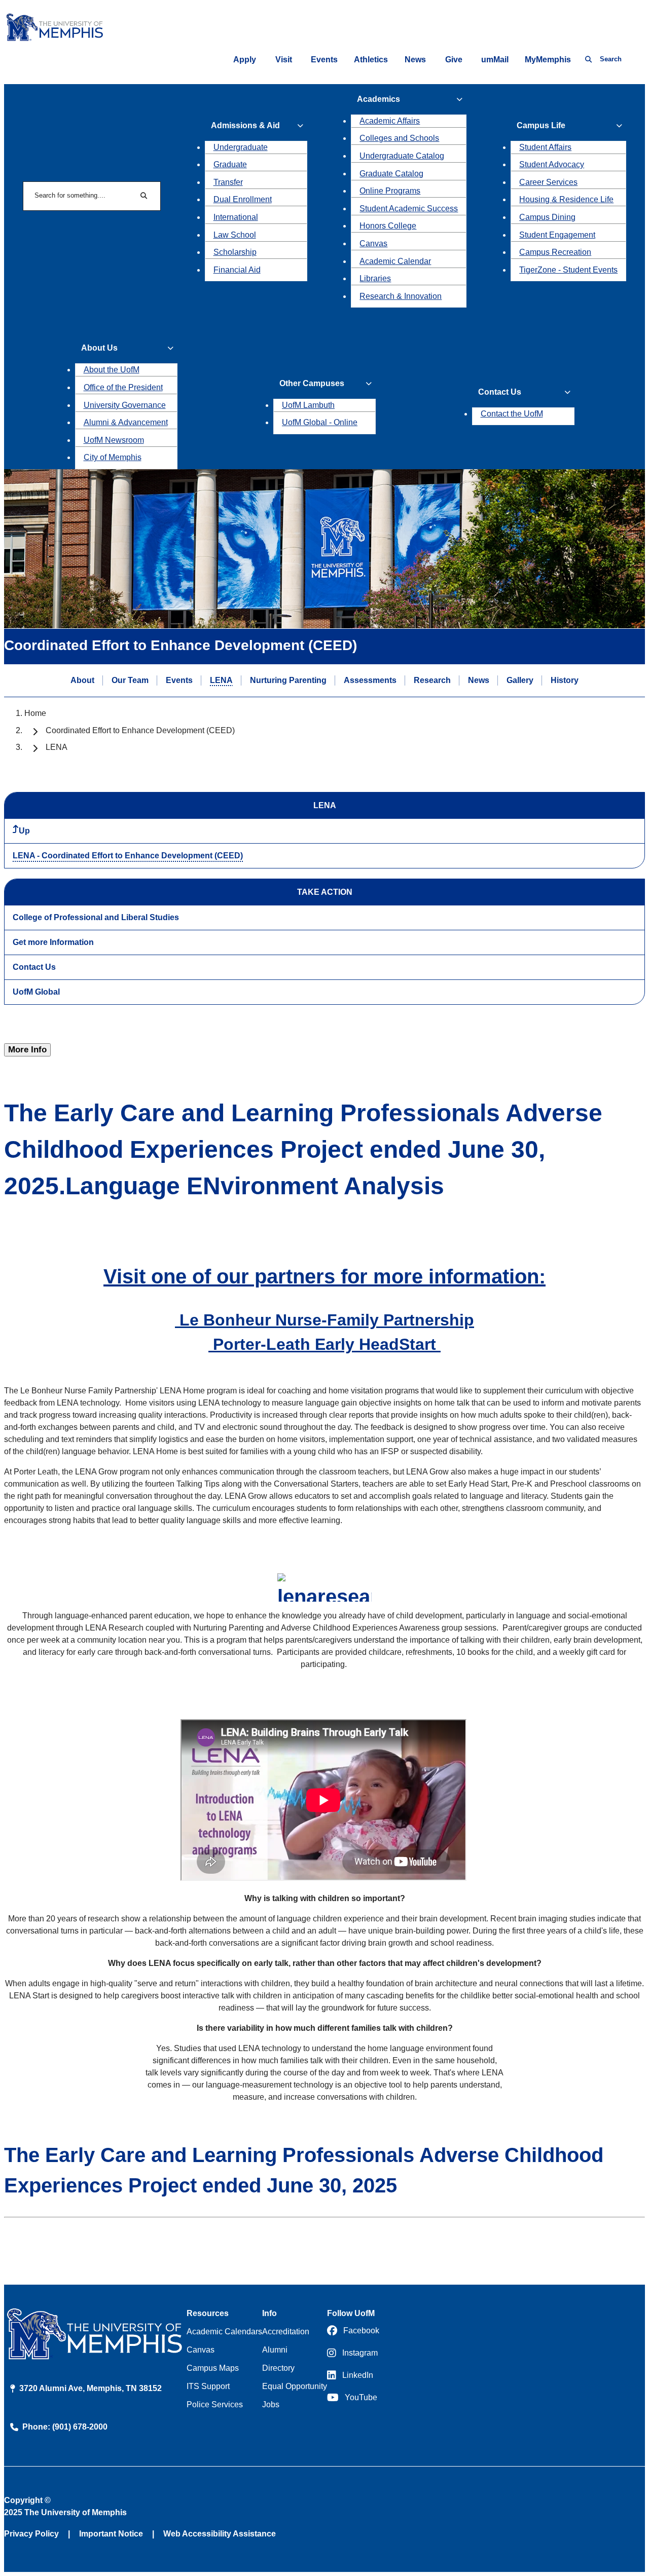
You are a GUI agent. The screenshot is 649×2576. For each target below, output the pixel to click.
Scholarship (235, 252)
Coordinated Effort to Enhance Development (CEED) (140, 730)
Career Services (548, 182)
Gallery (520, 680)
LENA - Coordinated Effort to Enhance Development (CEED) (128, 856)
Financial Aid (237, 270)
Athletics (371, 60)
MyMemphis (548, 60)
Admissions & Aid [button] (245, 125)
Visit (284, 60)
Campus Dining (547, 217)
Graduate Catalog (391, 174)
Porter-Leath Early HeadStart (324, 1344)
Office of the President (123, 387)
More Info (27, 1050)
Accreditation (286, 2332)
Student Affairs (545, 147)
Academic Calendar (395, 261)
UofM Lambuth (308, 405)
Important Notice (111, 2534)
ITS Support (208, 2386)
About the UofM (112, 370)
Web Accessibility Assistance (220, 2534)
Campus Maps (213, 2368)
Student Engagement (557, 235)
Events (324, 60)
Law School (235, 235)
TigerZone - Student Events (568, 270)
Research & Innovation (401, 296)
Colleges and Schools (399, 138)
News (415, 60)
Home (35, 713)
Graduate (230, 164)
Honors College (388, 226)
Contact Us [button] (500, 392)
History (565, 680)
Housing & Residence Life (566, 199)
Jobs (271, 2404)
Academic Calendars (224, 2332)
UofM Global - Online (320, 422)
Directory (278, 2368)
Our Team (130, 680)
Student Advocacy (552, 164)
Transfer (228, 182)
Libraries (375, 278)
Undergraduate (241, 147)
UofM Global (36, 992)
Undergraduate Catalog (402, 156)
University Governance (125, 405)
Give (454, 60)
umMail (495, 60)
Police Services (215, 2404)
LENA (221, 680)
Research (432, 680)
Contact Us (34, 967)
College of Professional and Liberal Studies (96, 917)
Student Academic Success (409, 209)
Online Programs (390, 191)
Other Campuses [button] (312, 383)
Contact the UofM (512, 414)
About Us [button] (99, 348)
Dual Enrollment (243, 199)
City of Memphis (113, 457)
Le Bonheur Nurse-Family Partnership (324, 1320)
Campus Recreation (555, 252)
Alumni (275, 2350)
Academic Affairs (390, 121)
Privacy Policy (31, 2534)
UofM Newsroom (114, 440)
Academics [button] (378, 99)
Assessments (370, 680)
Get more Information (53, 942)
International (236, 217)
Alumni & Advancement (126, 422)
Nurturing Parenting (288, 680)
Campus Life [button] (541, 125)
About (82, 680)
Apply (245, 60)
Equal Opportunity (295, 2386)
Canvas (373, 243)
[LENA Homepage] (324, 1587)
